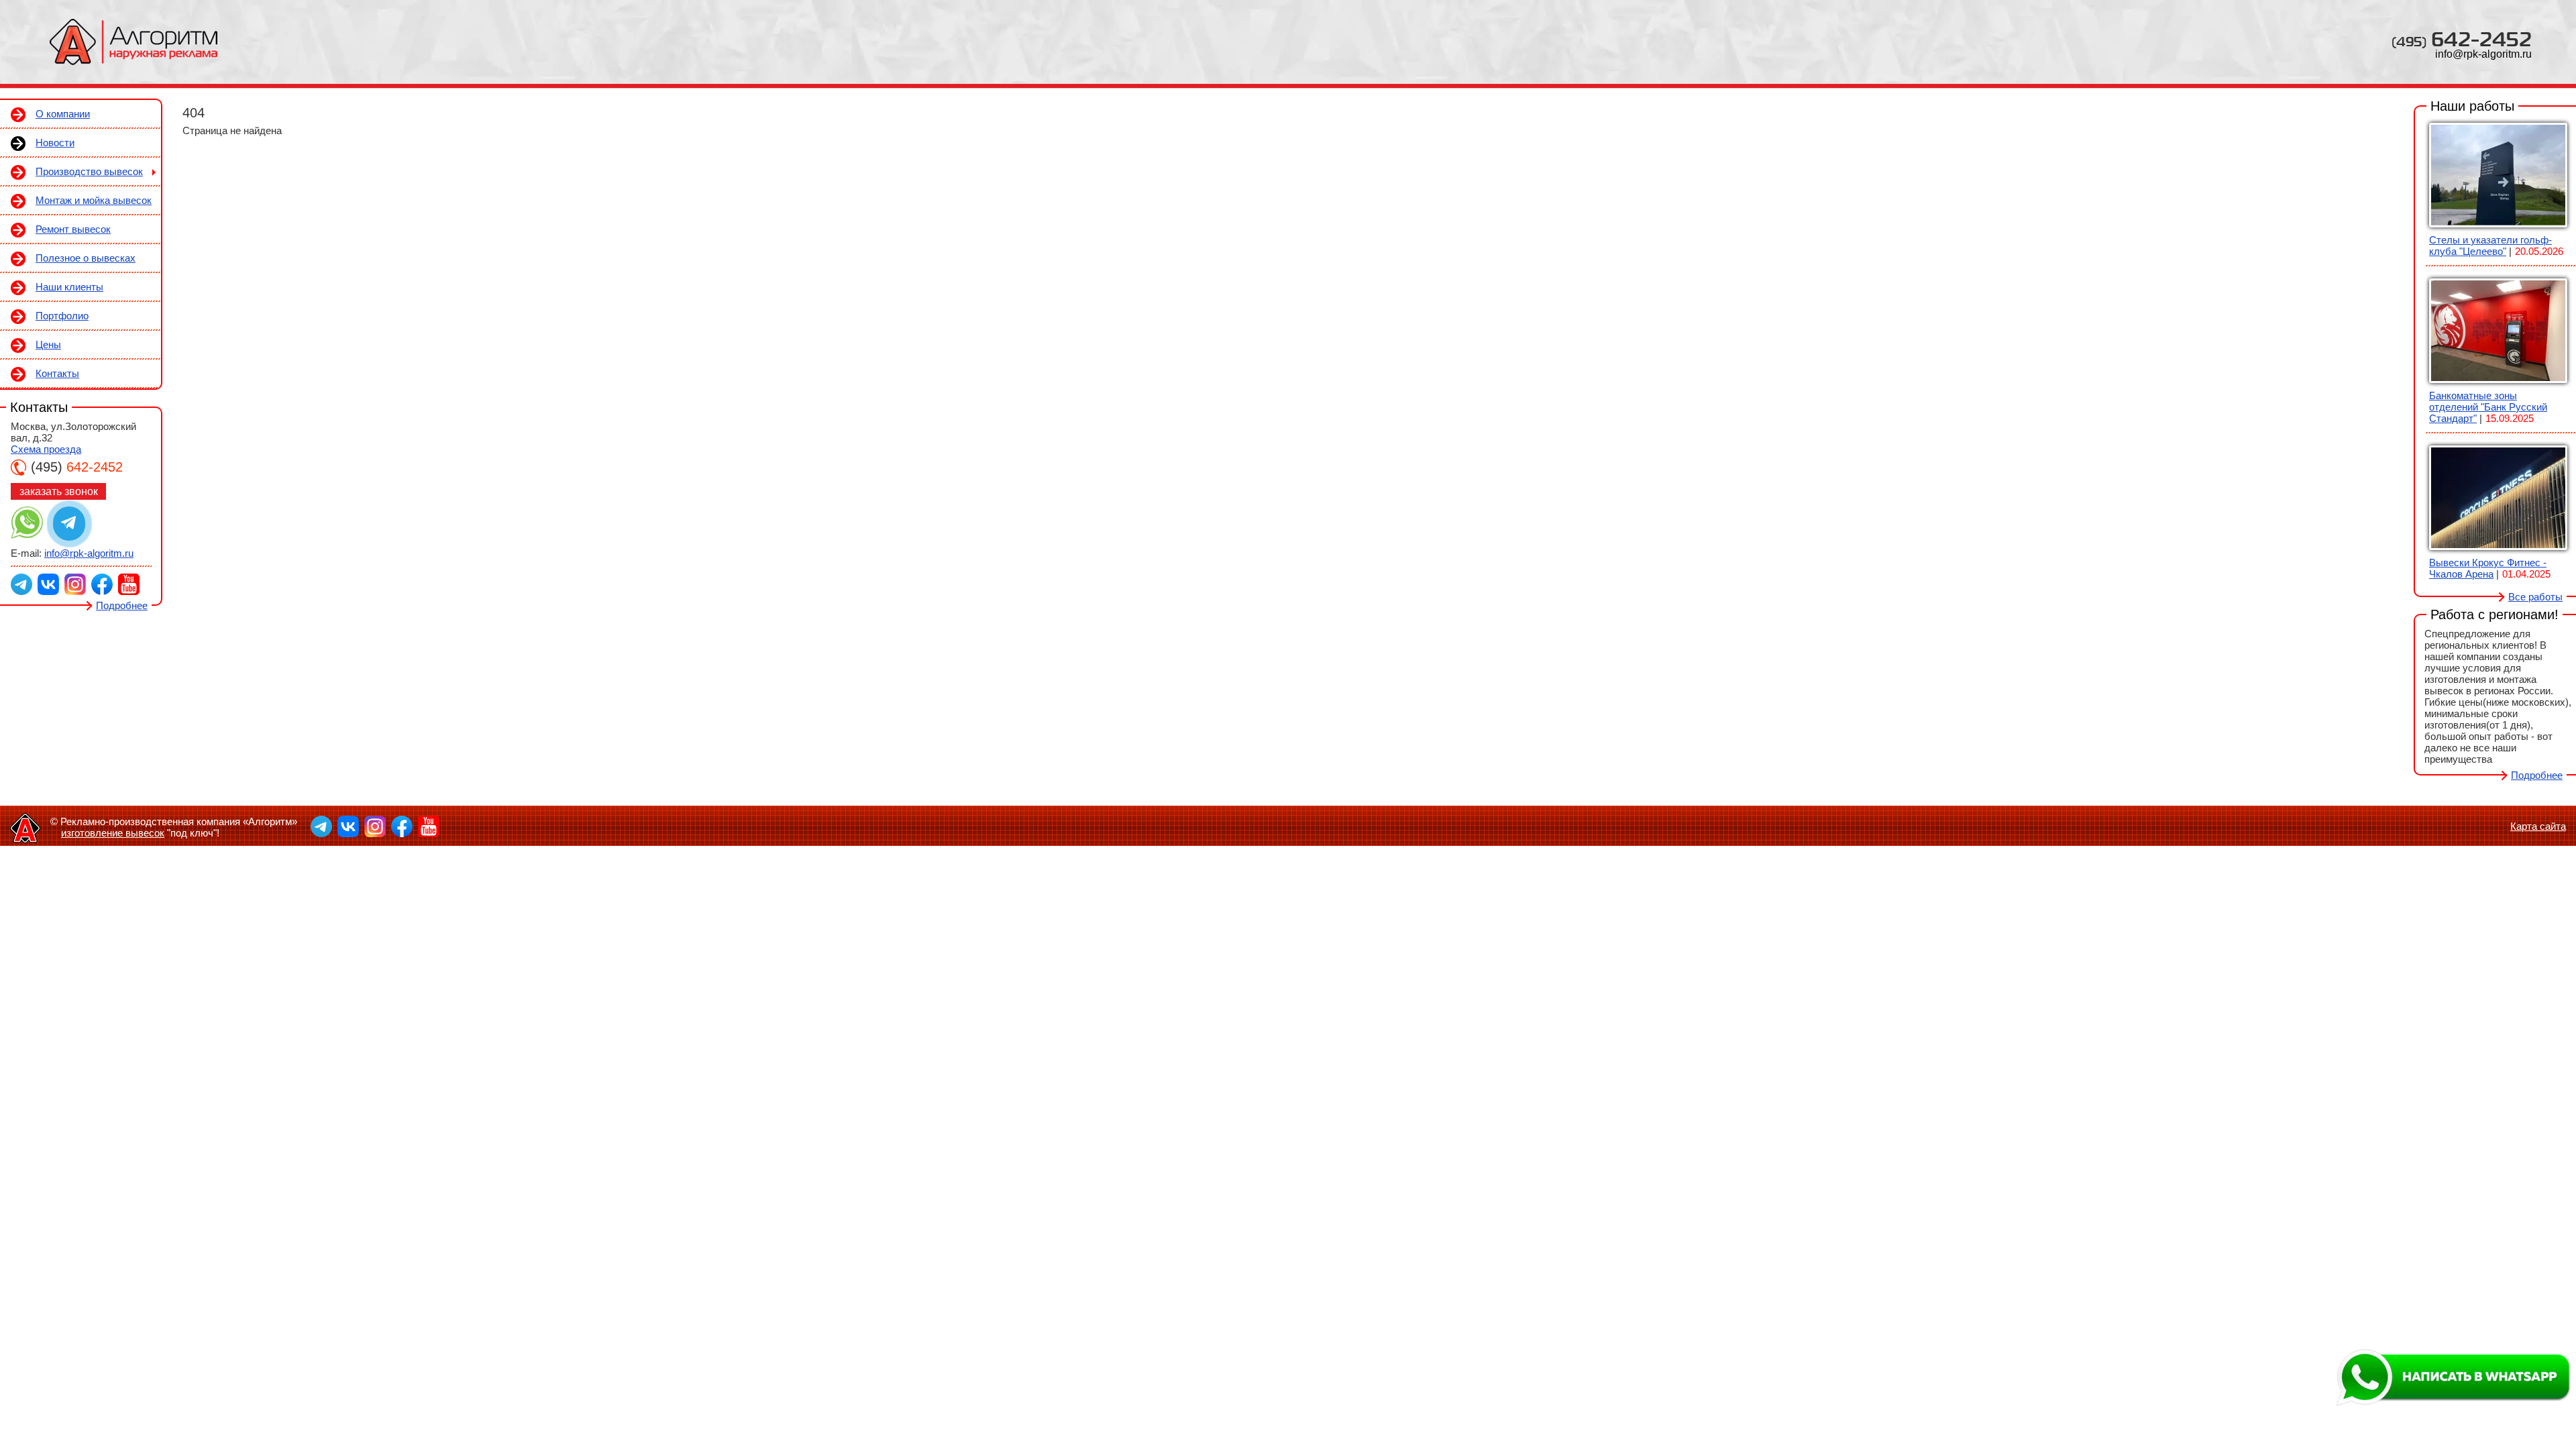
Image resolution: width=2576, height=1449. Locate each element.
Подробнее (122, 605)
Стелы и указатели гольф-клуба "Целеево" (2490, 246)
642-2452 (2462, 39)
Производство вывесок (89, 171)
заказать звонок (59, 491)
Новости (55, 143)
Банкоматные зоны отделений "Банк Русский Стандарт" (2488, 407)
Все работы (2535, 597)
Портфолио (62, 316)
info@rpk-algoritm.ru (2483, 54)
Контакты (57, 373)
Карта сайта (2538, 826)
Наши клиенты (69, 287)
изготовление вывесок (113, 833)
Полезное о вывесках (86, 258)
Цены (48, 344)
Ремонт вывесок (73, 229)
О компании (63, 114)
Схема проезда (46, 449)
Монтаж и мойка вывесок (94, 200)
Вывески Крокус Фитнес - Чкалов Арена (2488, 568)
